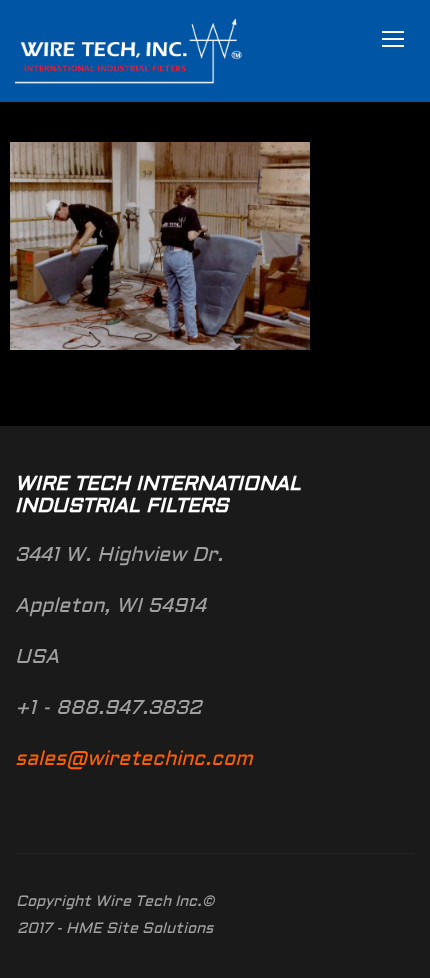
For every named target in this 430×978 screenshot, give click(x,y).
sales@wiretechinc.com (134, 760)
